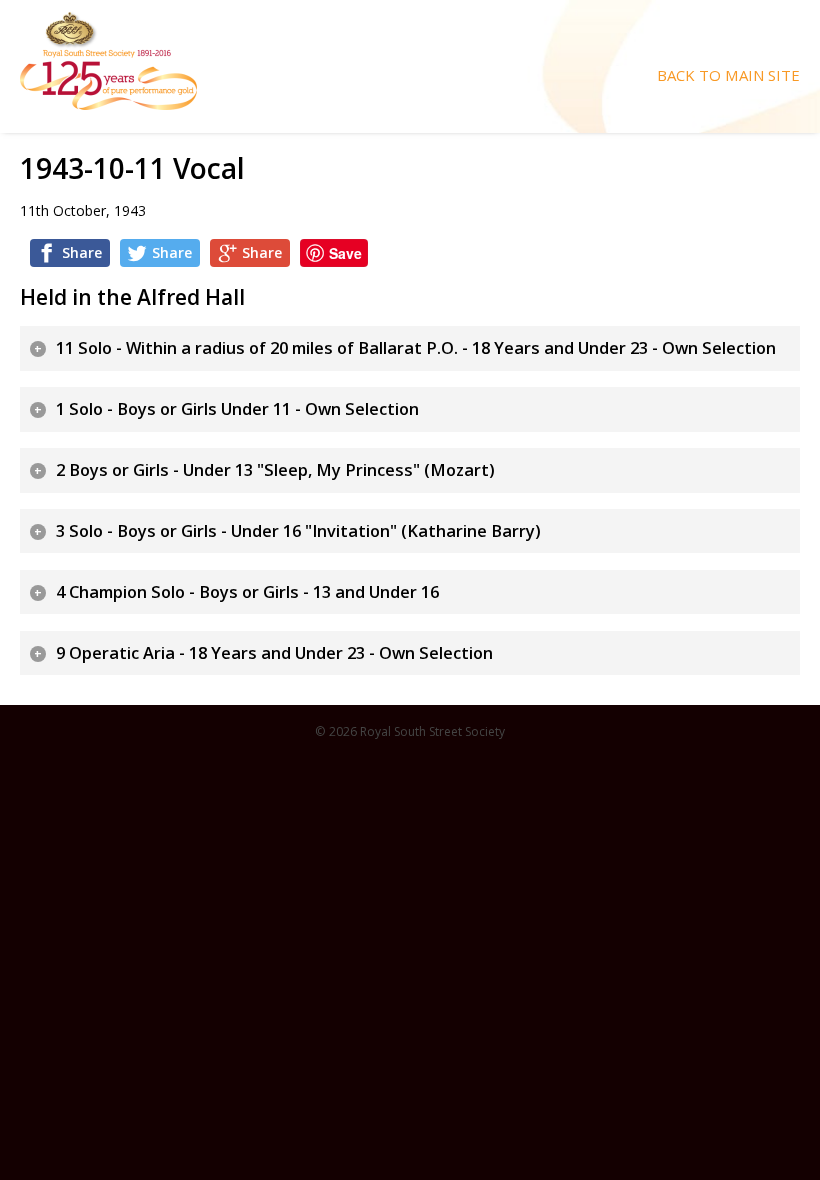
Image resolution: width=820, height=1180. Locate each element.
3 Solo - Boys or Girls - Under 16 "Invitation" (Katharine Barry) (298, 531)
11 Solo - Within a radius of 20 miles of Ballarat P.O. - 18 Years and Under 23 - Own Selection (416, 348)
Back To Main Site (728, 75)
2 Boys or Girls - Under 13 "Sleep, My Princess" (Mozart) (275, 470)
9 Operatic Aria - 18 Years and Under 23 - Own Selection (274, 653)
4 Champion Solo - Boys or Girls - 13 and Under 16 (247, 592)
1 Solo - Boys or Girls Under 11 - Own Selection (237, 409)
